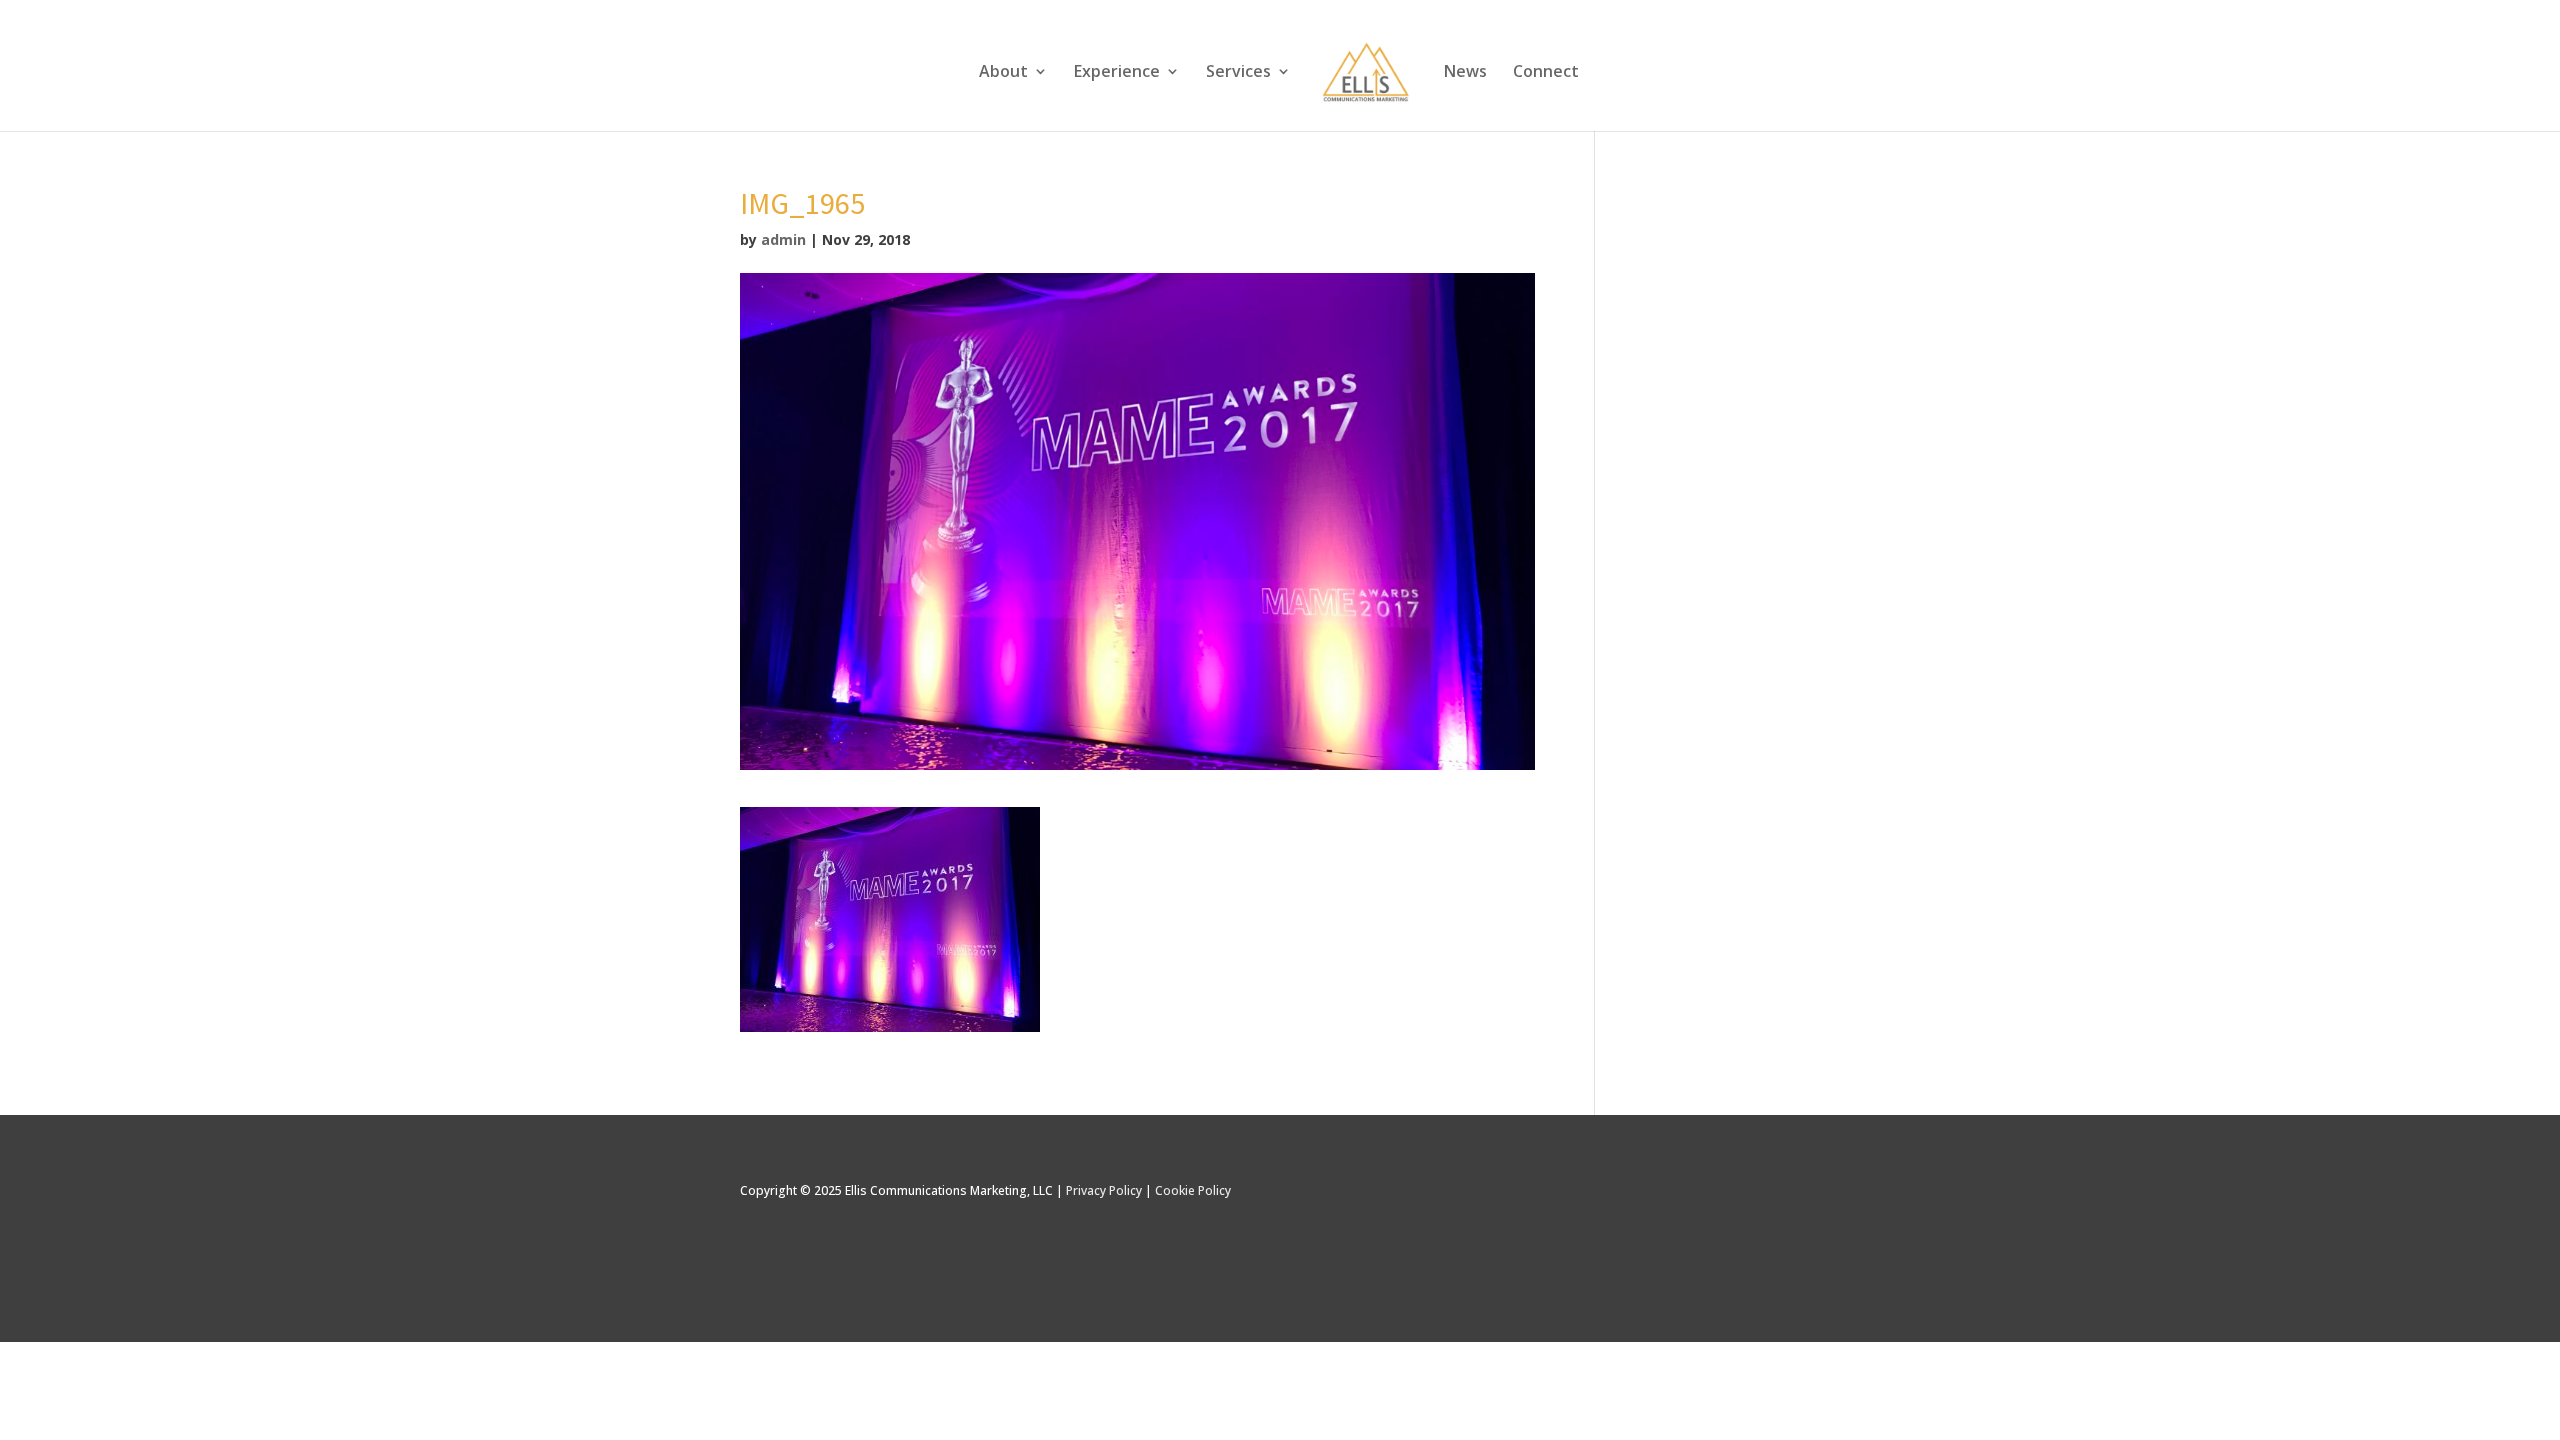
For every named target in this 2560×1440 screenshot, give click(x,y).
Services (1238, 73)
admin (783, 239)
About (1003, 73)
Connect (1546, 73)
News (1465, 73)
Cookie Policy (1193, 1190)
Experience (1117, 73)
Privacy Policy (1104, 1190)
